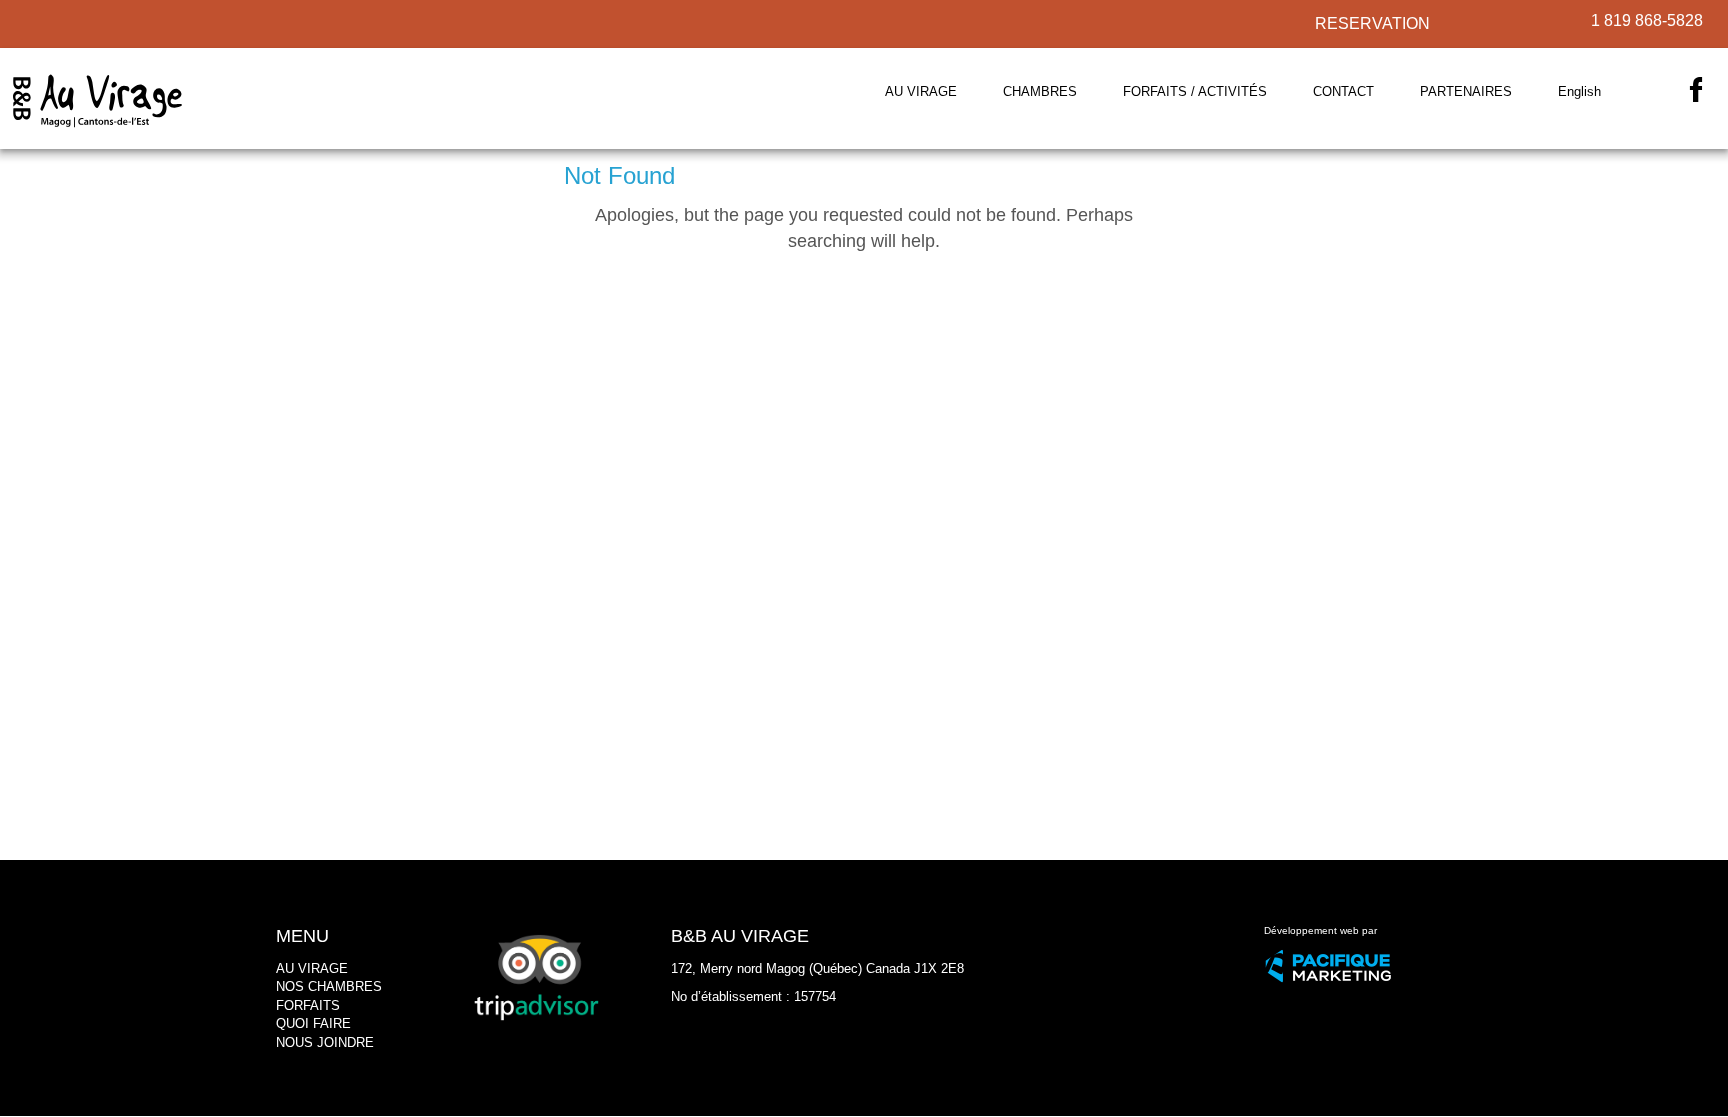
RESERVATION (1372, 23)
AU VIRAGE (312, 968)
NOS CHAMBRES (329, 986)
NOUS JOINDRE (325, 1042)
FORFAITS (308, 1005)
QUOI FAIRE (313, 1023)
